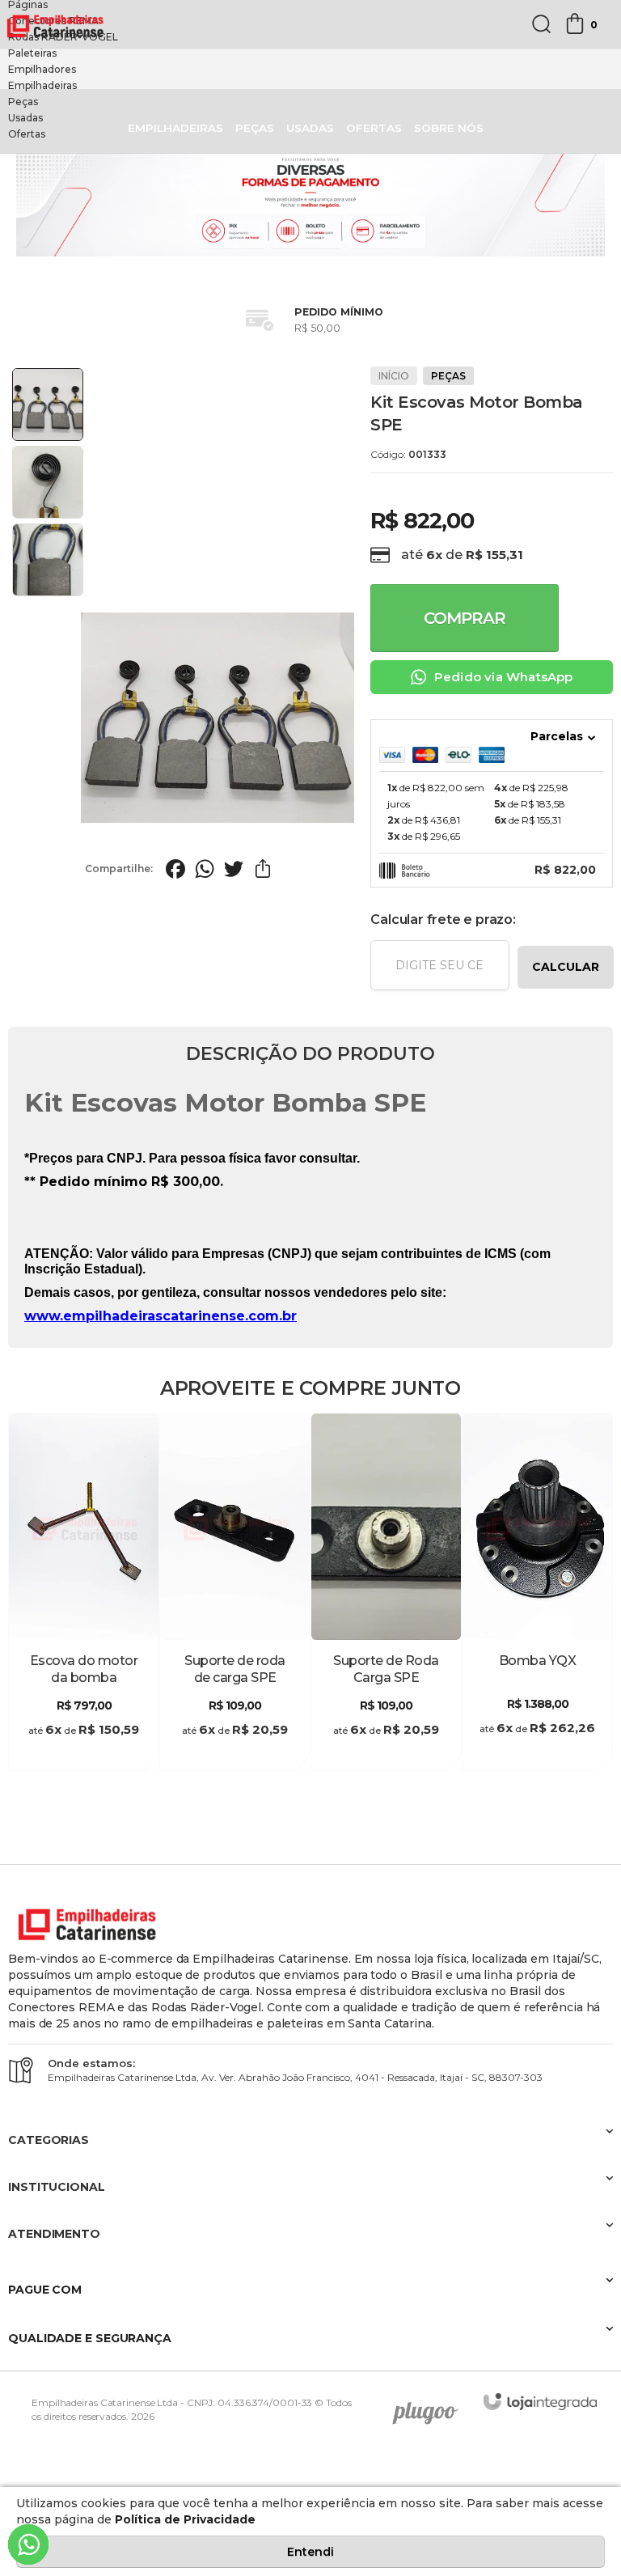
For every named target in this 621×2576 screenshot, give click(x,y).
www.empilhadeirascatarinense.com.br (161, 1316)
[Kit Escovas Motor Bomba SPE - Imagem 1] (48, 405)
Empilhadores (42, 69)
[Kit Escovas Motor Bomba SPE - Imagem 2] (48, 482)
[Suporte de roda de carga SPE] (235, 1592)
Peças (23, 102)
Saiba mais (84, 1754)
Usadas (25, 118)
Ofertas (27, 134)
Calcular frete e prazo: (443, 919)
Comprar (465, 618)
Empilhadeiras (42, 85)
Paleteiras (32, 53)
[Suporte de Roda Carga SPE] (386, 1592)
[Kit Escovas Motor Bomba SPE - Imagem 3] (48, 560)
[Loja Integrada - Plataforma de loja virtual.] (540, 2402)
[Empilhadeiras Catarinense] (57, 25)
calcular (566, 967)
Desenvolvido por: (431, 2408)
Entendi (310, 2552)
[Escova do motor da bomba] (84, 1592)
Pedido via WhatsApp (504, 677)
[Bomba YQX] (537, 1592)
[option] (310, 21)
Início (394, 376)
